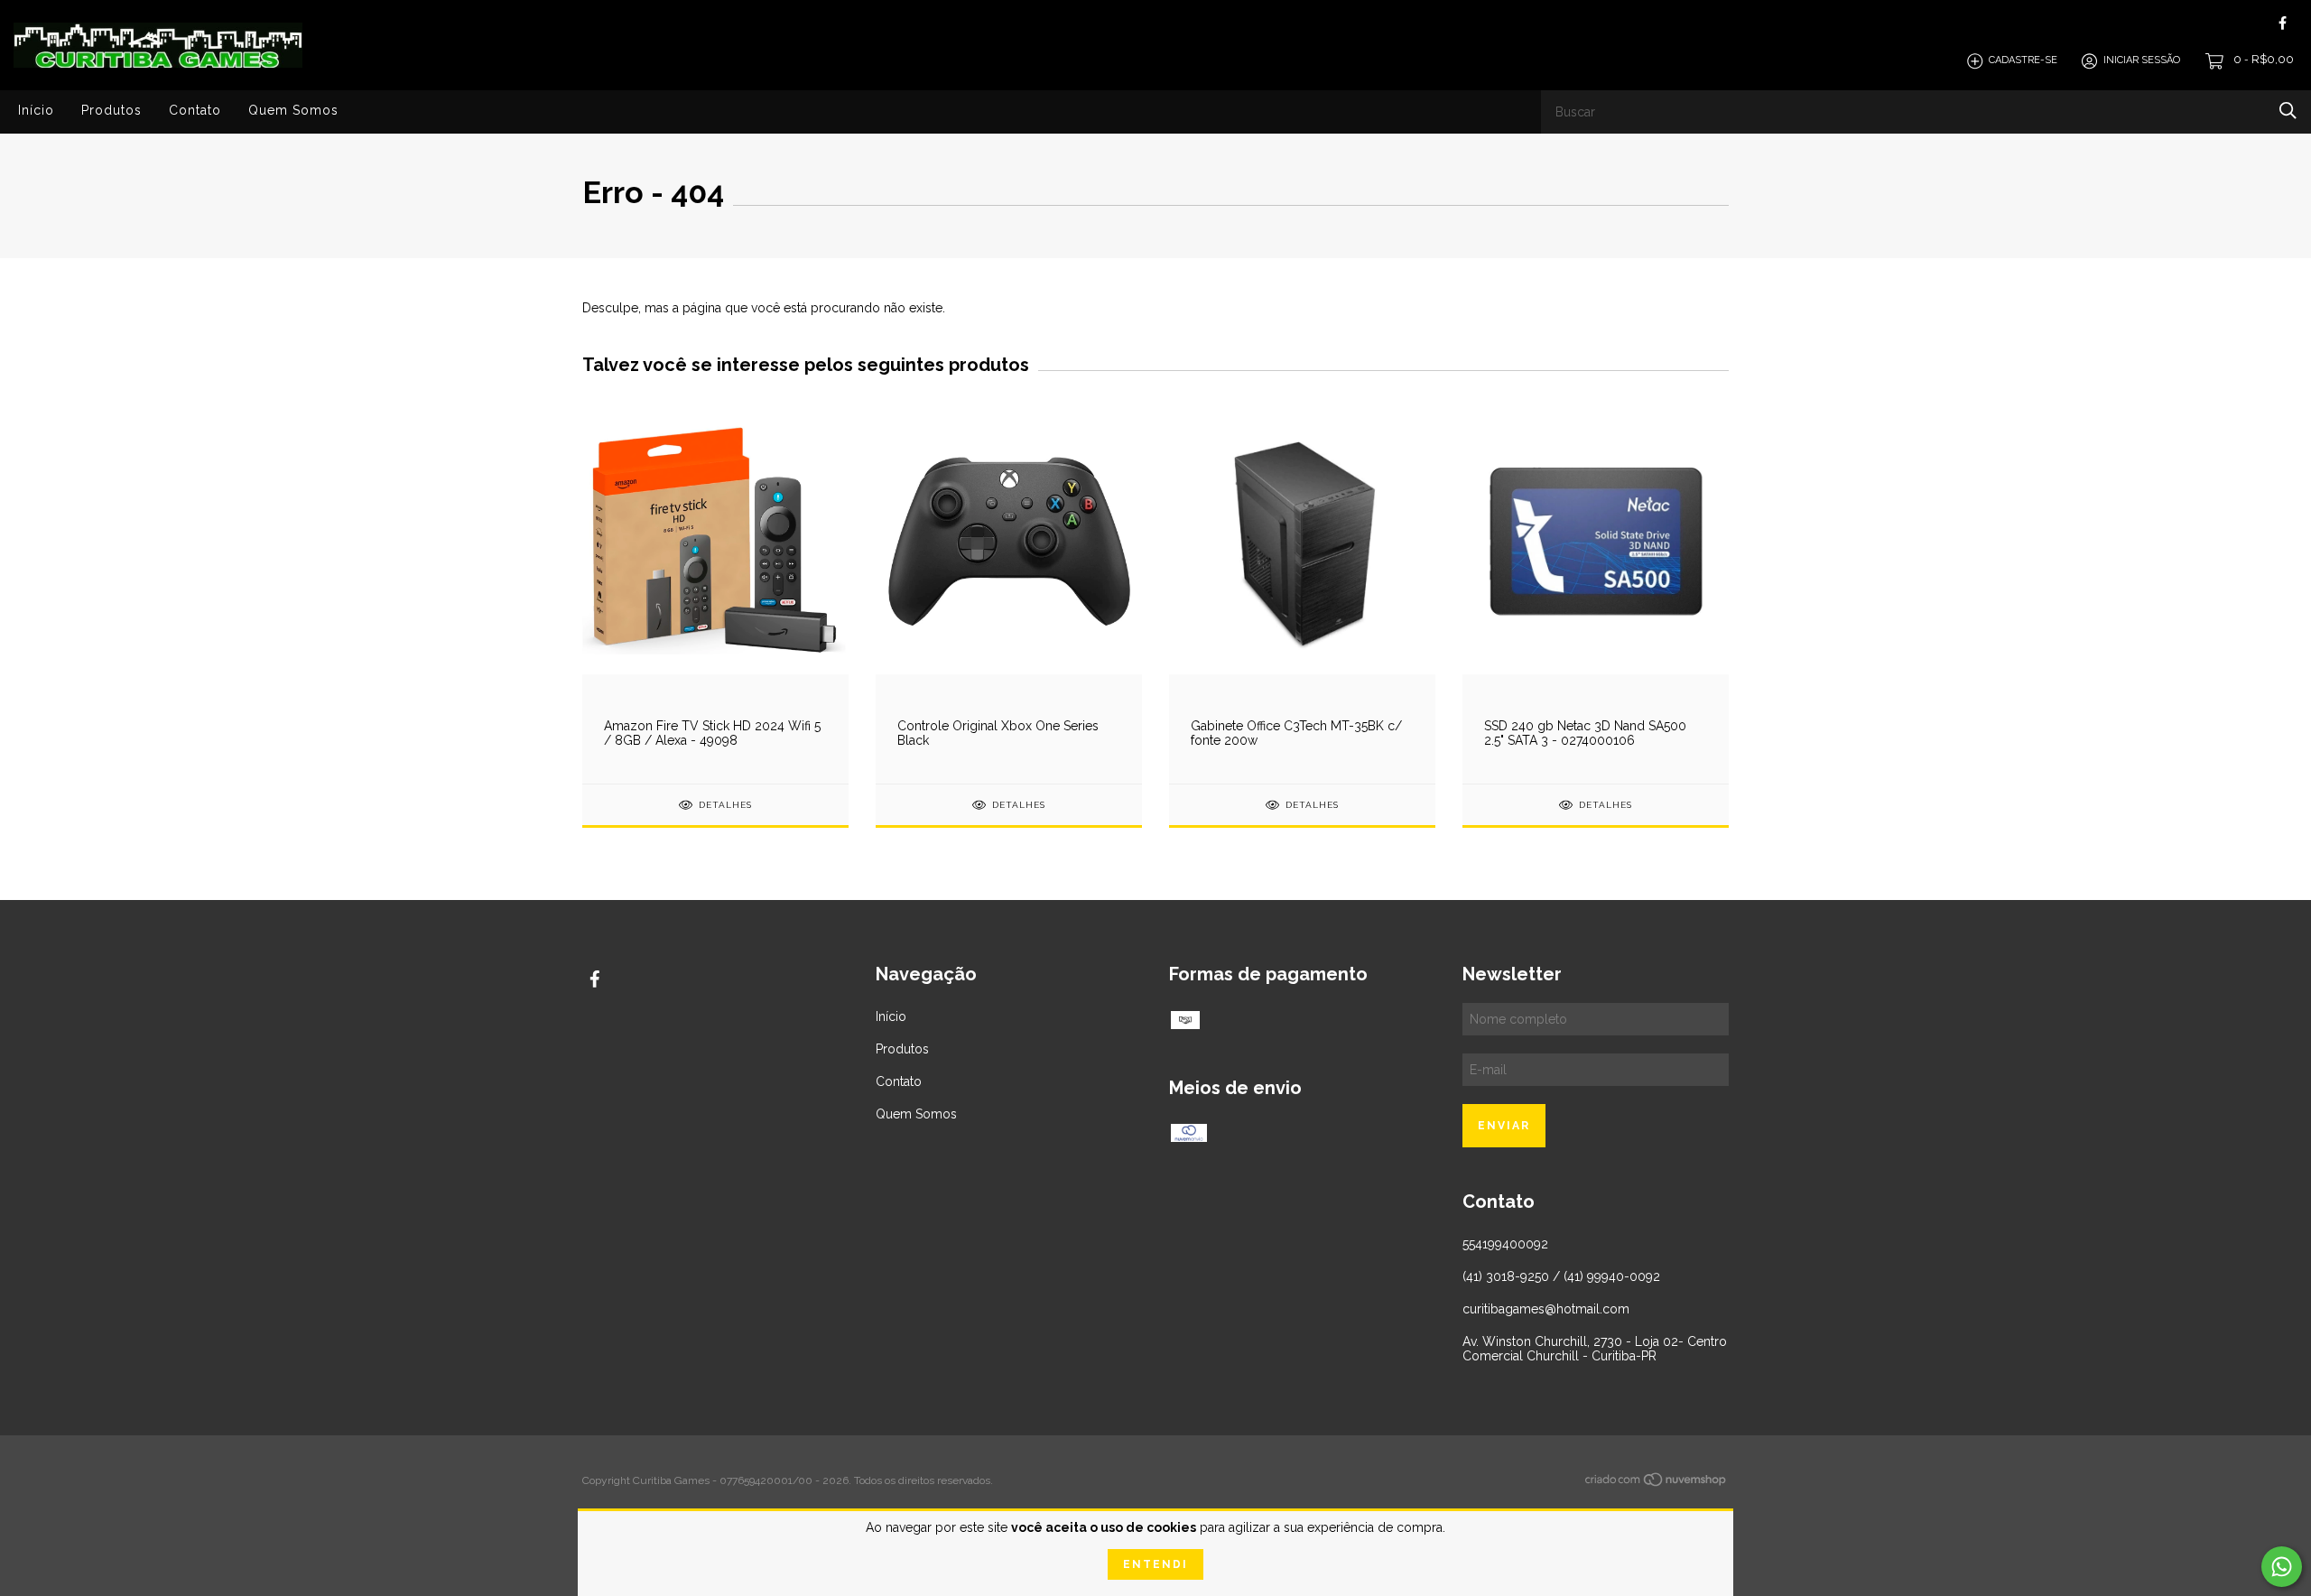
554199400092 (1505, 1244)
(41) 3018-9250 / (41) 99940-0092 (1561, 1276)
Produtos (111, 110)
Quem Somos (293, 110)
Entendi (1155, 1564)
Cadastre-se (2023, 61)
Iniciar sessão (2142, 61)
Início (36, 110)
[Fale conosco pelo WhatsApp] (2282, 1567)
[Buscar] (2288, 111)
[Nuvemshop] (1657, 1483)
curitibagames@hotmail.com (1546, 1309)
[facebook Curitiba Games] (2283, 23)
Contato (195, 110)
